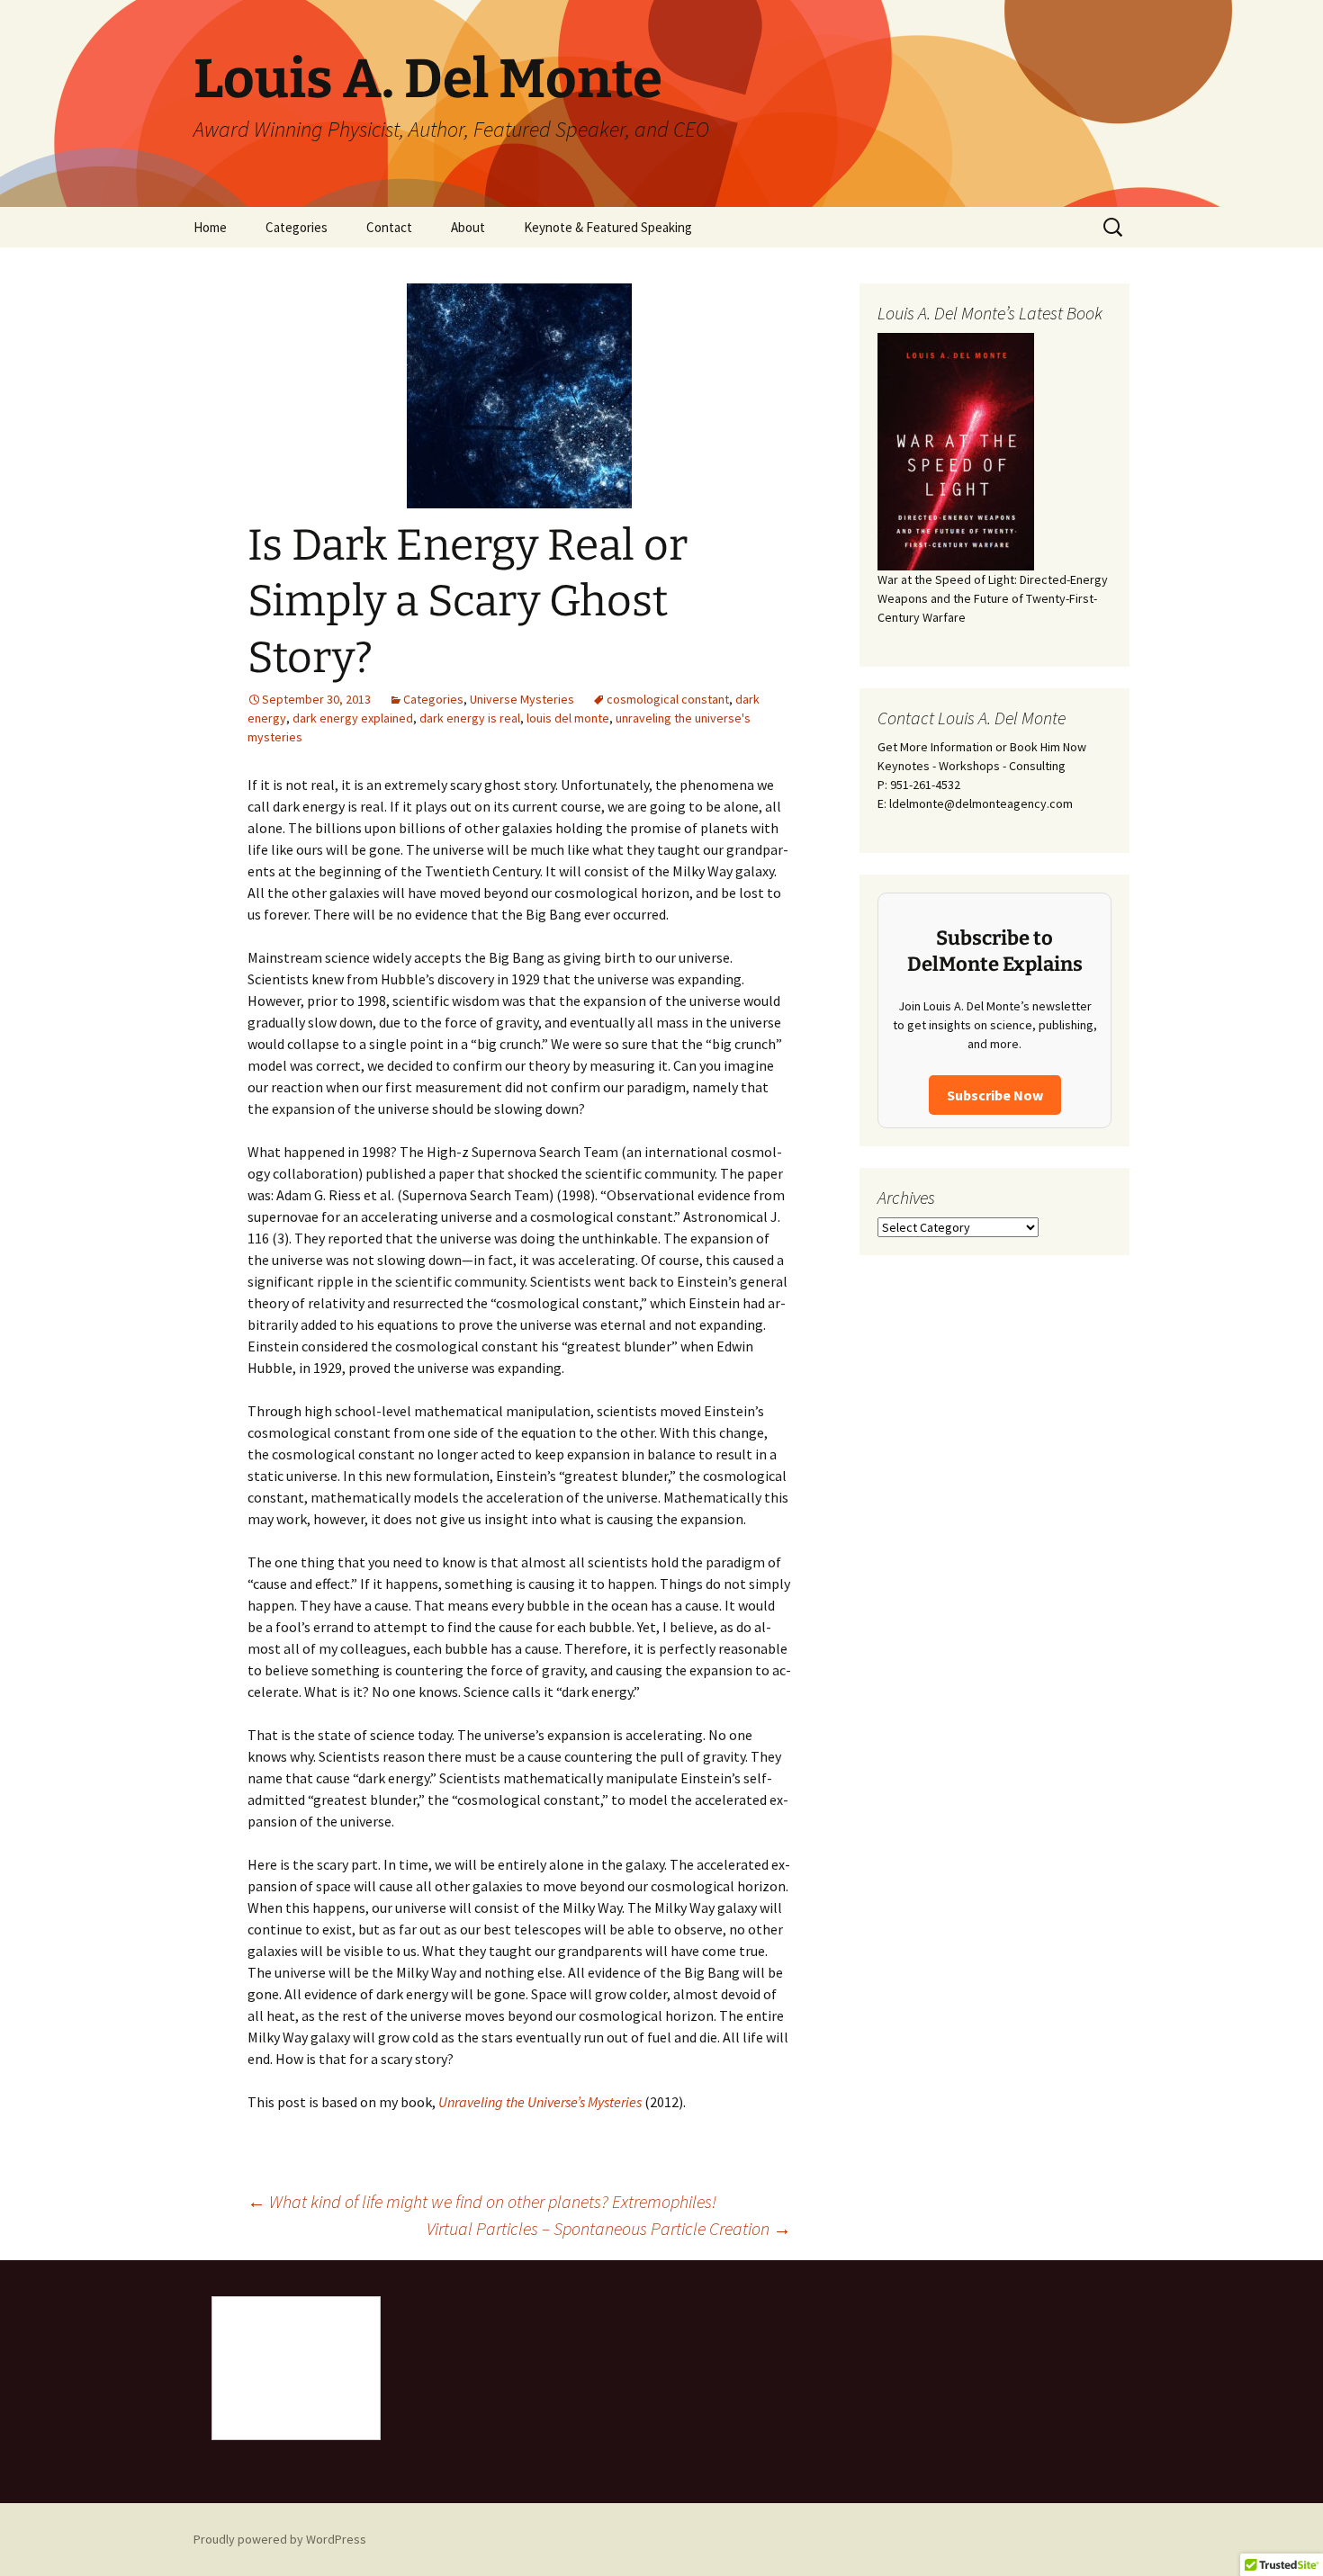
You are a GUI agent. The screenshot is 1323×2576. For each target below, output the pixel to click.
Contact (389, 227)
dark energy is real (470, 718)
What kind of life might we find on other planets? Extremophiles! (482, 2201)
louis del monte (568, 718)
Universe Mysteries (522, 699)
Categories (297, 227)
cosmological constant (668, 699)
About (468, 227)
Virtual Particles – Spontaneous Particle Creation (609, 2228)
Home (210, 227)
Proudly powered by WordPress (280, 2539)
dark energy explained (353, 718)
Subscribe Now (995, 1095)
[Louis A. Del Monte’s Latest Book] (956, 450)
